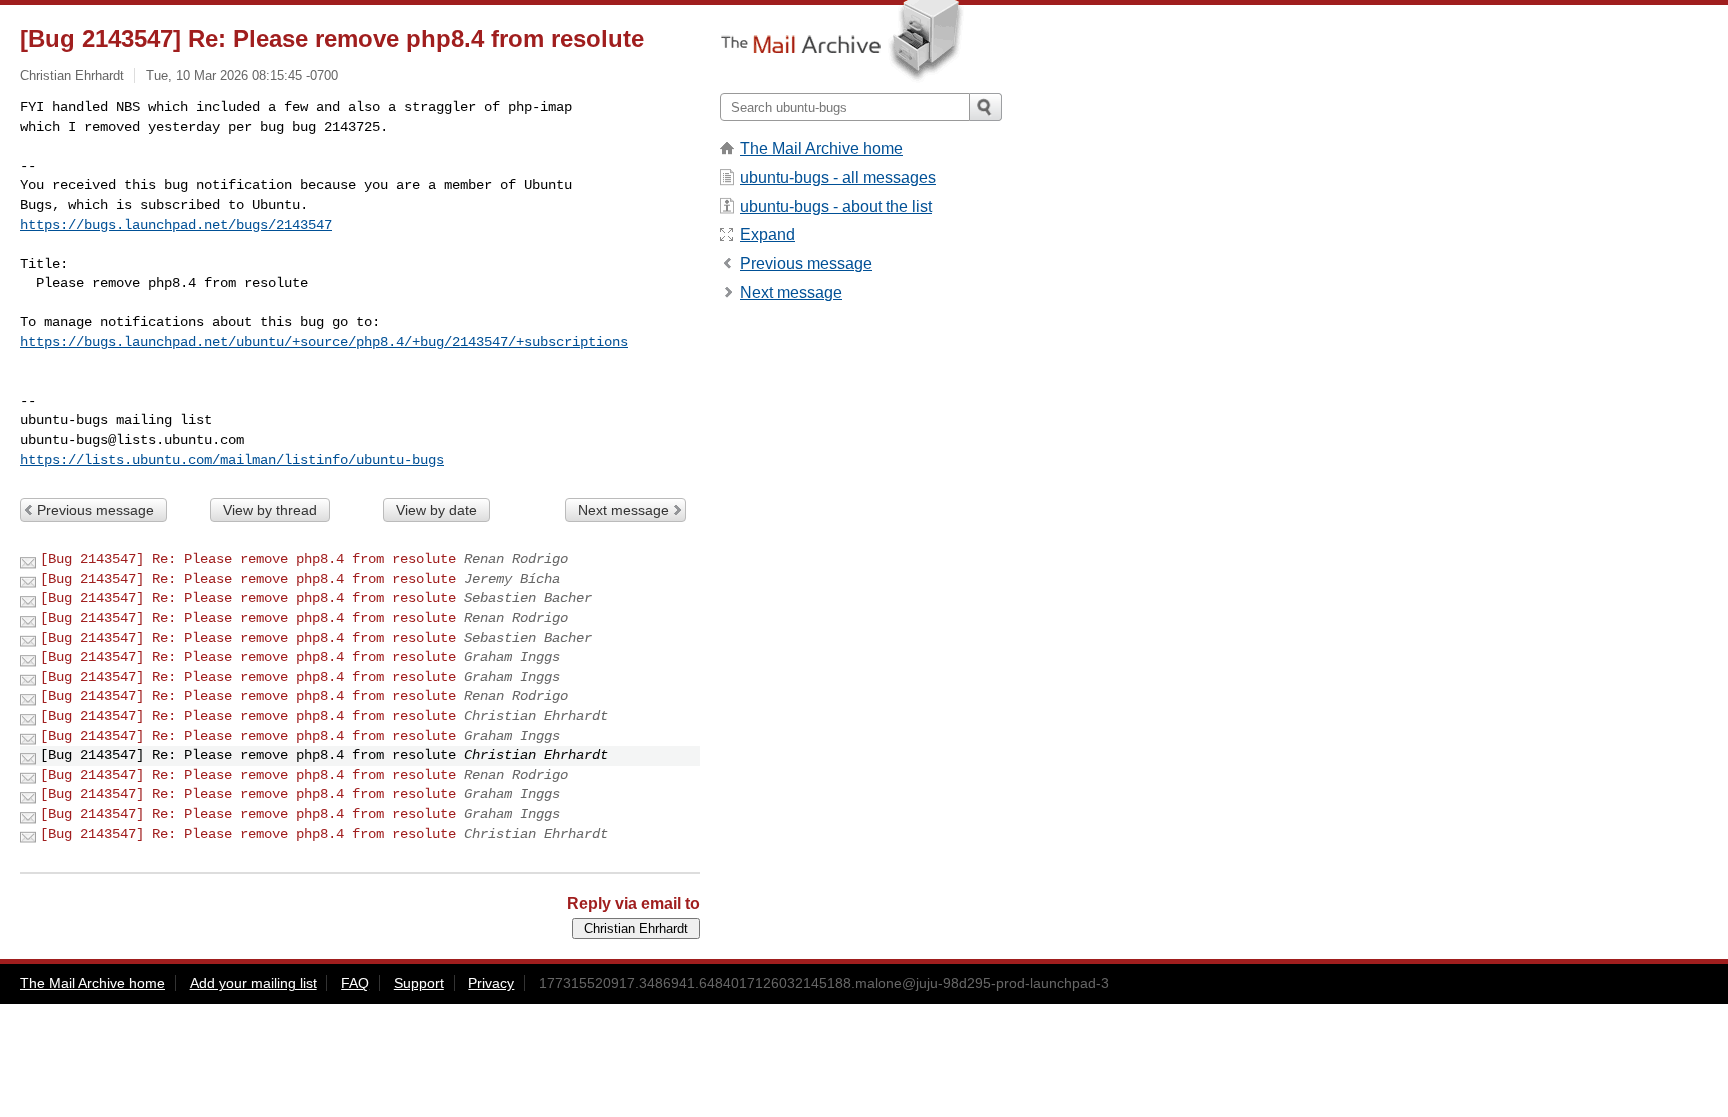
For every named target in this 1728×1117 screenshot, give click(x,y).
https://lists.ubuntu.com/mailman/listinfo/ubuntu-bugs (232, 460)
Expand (767, 234)
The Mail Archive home (821, 148)
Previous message (95, 510)
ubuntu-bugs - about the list (836, 206)
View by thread (270, 510)
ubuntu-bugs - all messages (838, 177)
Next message (623, 510)
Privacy (491, 983)
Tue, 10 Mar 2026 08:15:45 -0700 (242, 75)
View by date (436, 510)
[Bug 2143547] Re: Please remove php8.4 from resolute (248, 559)
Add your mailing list (253, 983)
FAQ (355, 983)
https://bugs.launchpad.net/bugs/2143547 (176, 225)
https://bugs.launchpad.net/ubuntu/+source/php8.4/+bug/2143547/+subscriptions (324, 342)
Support (419, 983)
